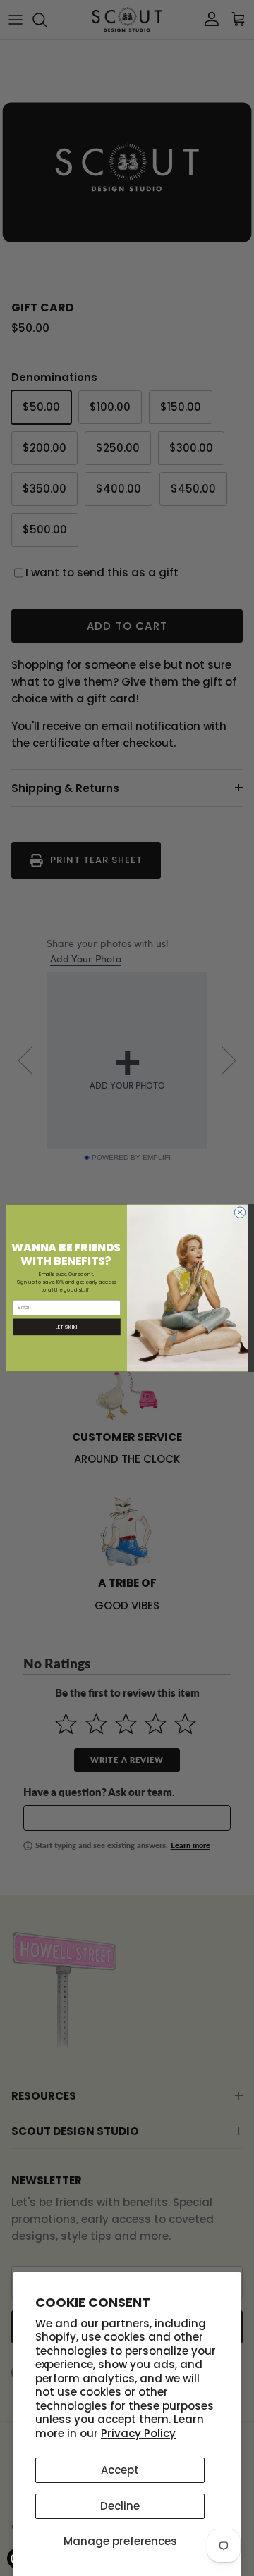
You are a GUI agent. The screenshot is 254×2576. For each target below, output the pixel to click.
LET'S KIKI (67, 1327)
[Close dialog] (240, 1212)
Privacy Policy (138, 2433)
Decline (120, 2506)
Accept (120, 2470)
